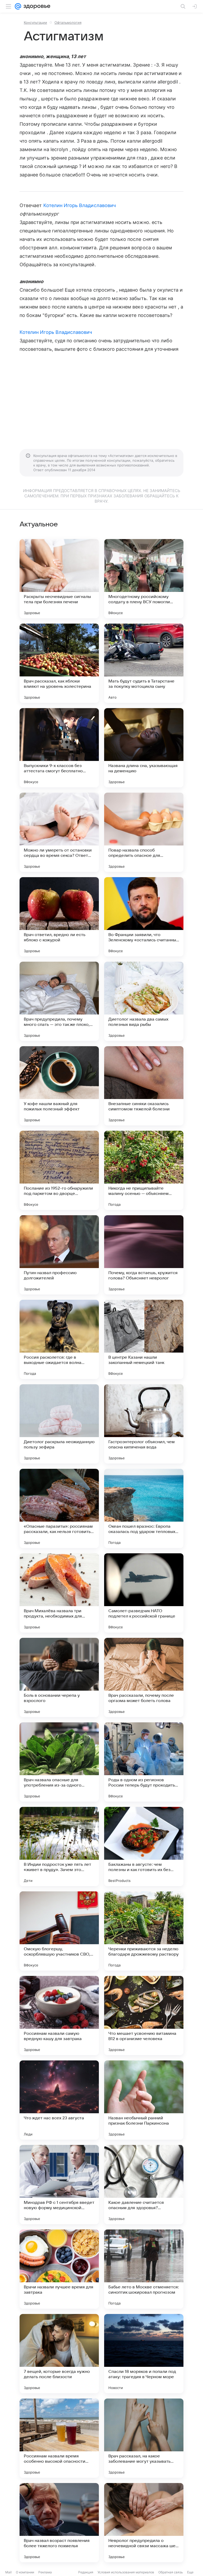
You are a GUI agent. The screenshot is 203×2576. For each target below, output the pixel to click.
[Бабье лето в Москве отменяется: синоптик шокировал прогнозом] (144, 2269)
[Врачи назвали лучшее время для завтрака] (59, 2269)
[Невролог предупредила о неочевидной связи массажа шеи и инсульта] (144, 2523)
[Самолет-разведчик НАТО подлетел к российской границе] (144, 1593)
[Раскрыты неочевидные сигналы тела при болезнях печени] (59, 579)
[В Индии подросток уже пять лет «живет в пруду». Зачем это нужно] (59, 1846)
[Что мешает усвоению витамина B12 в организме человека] (144, 2016)
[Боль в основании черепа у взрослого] (59, 1677)
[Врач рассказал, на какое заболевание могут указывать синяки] (144, 2438)
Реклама (45, 2572)
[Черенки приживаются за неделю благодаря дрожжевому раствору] (144, 1931)
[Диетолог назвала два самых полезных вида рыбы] (144, 1001)
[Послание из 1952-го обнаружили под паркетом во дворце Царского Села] (59, 1170)
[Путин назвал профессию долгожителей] (59, 1255)
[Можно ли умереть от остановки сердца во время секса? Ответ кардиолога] (59, 832)
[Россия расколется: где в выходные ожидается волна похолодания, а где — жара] (59, 1339)
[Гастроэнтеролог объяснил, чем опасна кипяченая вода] (144, 1424)
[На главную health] (36, 6)
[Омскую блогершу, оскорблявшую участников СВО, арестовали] (59, 1931)
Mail (8, 2572)
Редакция (86, 2572)
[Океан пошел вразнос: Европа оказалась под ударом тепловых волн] (144, 1508)
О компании (25, 2572)
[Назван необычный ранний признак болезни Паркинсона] (144, 2100)
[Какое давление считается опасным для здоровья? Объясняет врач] (144, 2185)
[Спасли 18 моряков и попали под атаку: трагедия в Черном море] (144, 2354)
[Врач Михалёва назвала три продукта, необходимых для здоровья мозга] (59, 1593)
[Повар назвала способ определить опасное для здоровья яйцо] (144, 832)
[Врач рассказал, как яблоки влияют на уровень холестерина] (59, 663)
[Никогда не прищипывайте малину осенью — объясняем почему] (144, 1170)
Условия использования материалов (126, 2572)
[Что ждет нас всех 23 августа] (59, 2100)
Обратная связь (171, 2572)
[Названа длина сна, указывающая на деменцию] (144, 748)
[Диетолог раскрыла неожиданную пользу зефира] (59, 1424)
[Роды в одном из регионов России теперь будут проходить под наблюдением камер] (144, 1762)
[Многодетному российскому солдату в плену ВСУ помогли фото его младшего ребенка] (144, 579)
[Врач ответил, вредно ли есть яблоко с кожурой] (59, 917)
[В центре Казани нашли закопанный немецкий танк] (144, 1339)
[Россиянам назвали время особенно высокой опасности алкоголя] (59, 2438)
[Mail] (18, 6)
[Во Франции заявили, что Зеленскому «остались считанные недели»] (144, 917)
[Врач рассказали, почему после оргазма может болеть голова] (144, 1677)
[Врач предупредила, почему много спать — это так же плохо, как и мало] (59, 1001)
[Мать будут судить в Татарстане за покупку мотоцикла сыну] (144, 663)
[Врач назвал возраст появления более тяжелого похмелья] (59, 2523)
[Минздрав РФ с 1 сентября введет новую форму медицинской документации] (59, 2185)
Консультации (35, 22)
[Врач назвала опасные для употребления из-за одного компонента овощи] (59, 1762)
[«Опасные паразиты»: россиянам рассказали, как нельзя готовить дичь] (59, 1508)
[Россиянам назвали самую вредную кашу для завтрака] (59, 2016)
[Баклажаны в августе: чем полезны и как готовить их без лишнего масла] (144, 1846)
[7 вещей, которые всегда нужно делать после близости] (59, 2354)
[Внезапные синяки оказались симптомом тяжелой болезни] (144, 1086)
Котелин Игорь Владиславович (80, 205)
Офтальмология (68, 22)
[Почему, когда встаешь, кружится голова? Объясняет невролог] (144, 1255)
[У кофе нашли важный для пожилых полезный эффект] (59, 1086)
